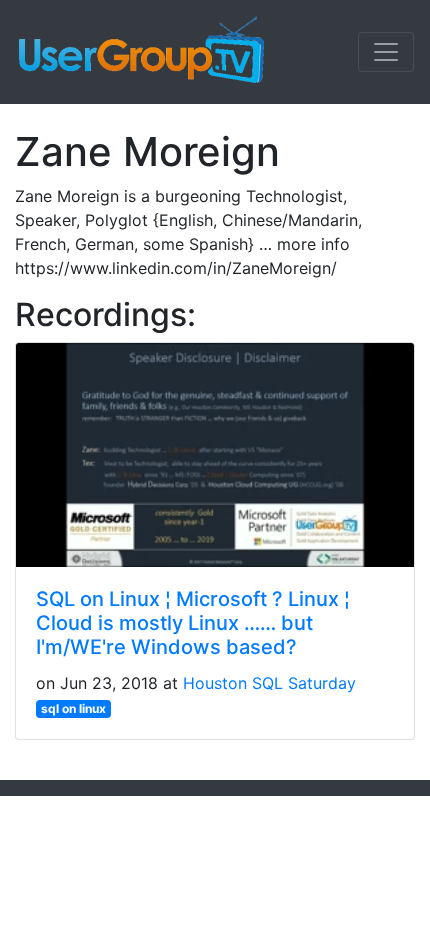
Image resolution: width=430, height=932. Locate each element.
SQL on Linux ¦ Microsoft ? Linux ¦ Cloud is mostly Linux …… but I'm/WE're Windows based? (193, 623)
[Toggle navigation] (386, 52)
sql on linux (73, 708)
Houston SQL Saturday (269, 683)
